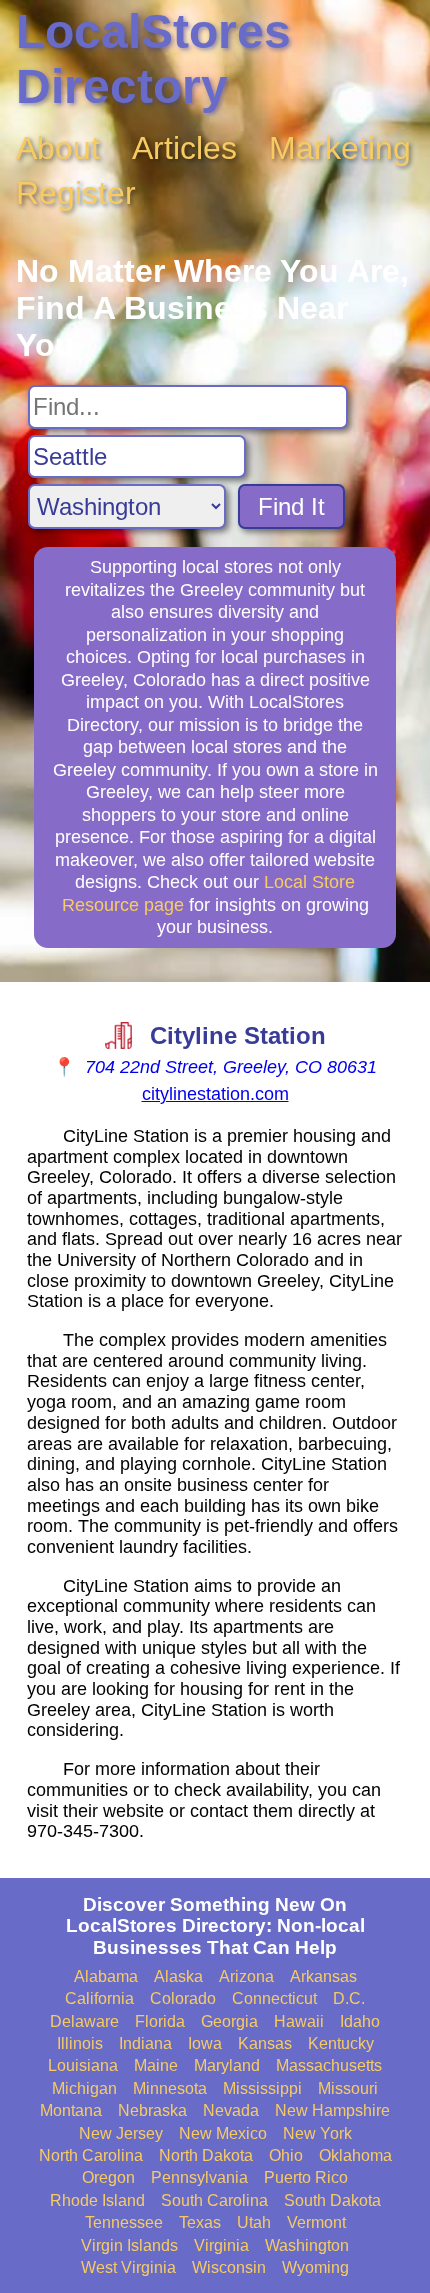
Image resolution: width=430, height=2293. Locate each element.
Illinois (80, 2043)
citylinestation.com (215, 1094)
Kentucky (341, 2043)
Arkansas (323, 1976)
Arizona (246, 1976)
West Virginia (128, 2267)
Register (76, 193)
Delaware (84, 2021)
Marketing (340, 148)
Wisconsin (229, 2267)
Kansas (265, 2043)
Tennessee (124, 2222)
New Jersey (121, 2133)
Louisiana (83, 2065)
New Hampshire (332, 2110)
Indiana (145, 2043)
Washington (307, 2245)
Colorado (183, 1998)
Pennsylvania (199, 2177)
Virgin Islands (129, 2245)
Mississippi (262, 2088)
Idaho (360, 2021)
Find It (291, 506)
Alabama (106, 1976)
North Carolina (91, 2155)
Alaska (178, 1976)
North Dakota (206, 2155)
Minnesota (170, 2088)
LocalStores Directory (153, 59)
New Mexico (223, 2133)
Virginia (221, 2245)
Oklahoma (355, 2155)
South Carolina (214, 2200)
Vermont (316, 2222)
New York (317, 2133)
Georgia (229, 2021)
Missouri (348, 2088)
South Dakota (332, 2200)
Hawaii (299, 2021)
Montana (71, 2110)
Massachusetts (329, 2065)
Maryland (227, 2065)
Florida (160, 2021)
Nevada (231, 2110)
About (58, 148)
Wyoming (315, 2267)
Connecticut (274, 1998)
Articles (184, 148)
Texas (200, 2222)
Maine (156, 2065)
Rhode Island (97, 2200)
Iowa (205, 2043)
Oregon (108, 2177)
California (99, 1998)
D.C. (349, 1998)
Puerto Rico (306, 2177)
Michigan (84, 2088)
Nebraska (152, 2110)
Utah (254, 2222)
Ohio (286, 2155)
